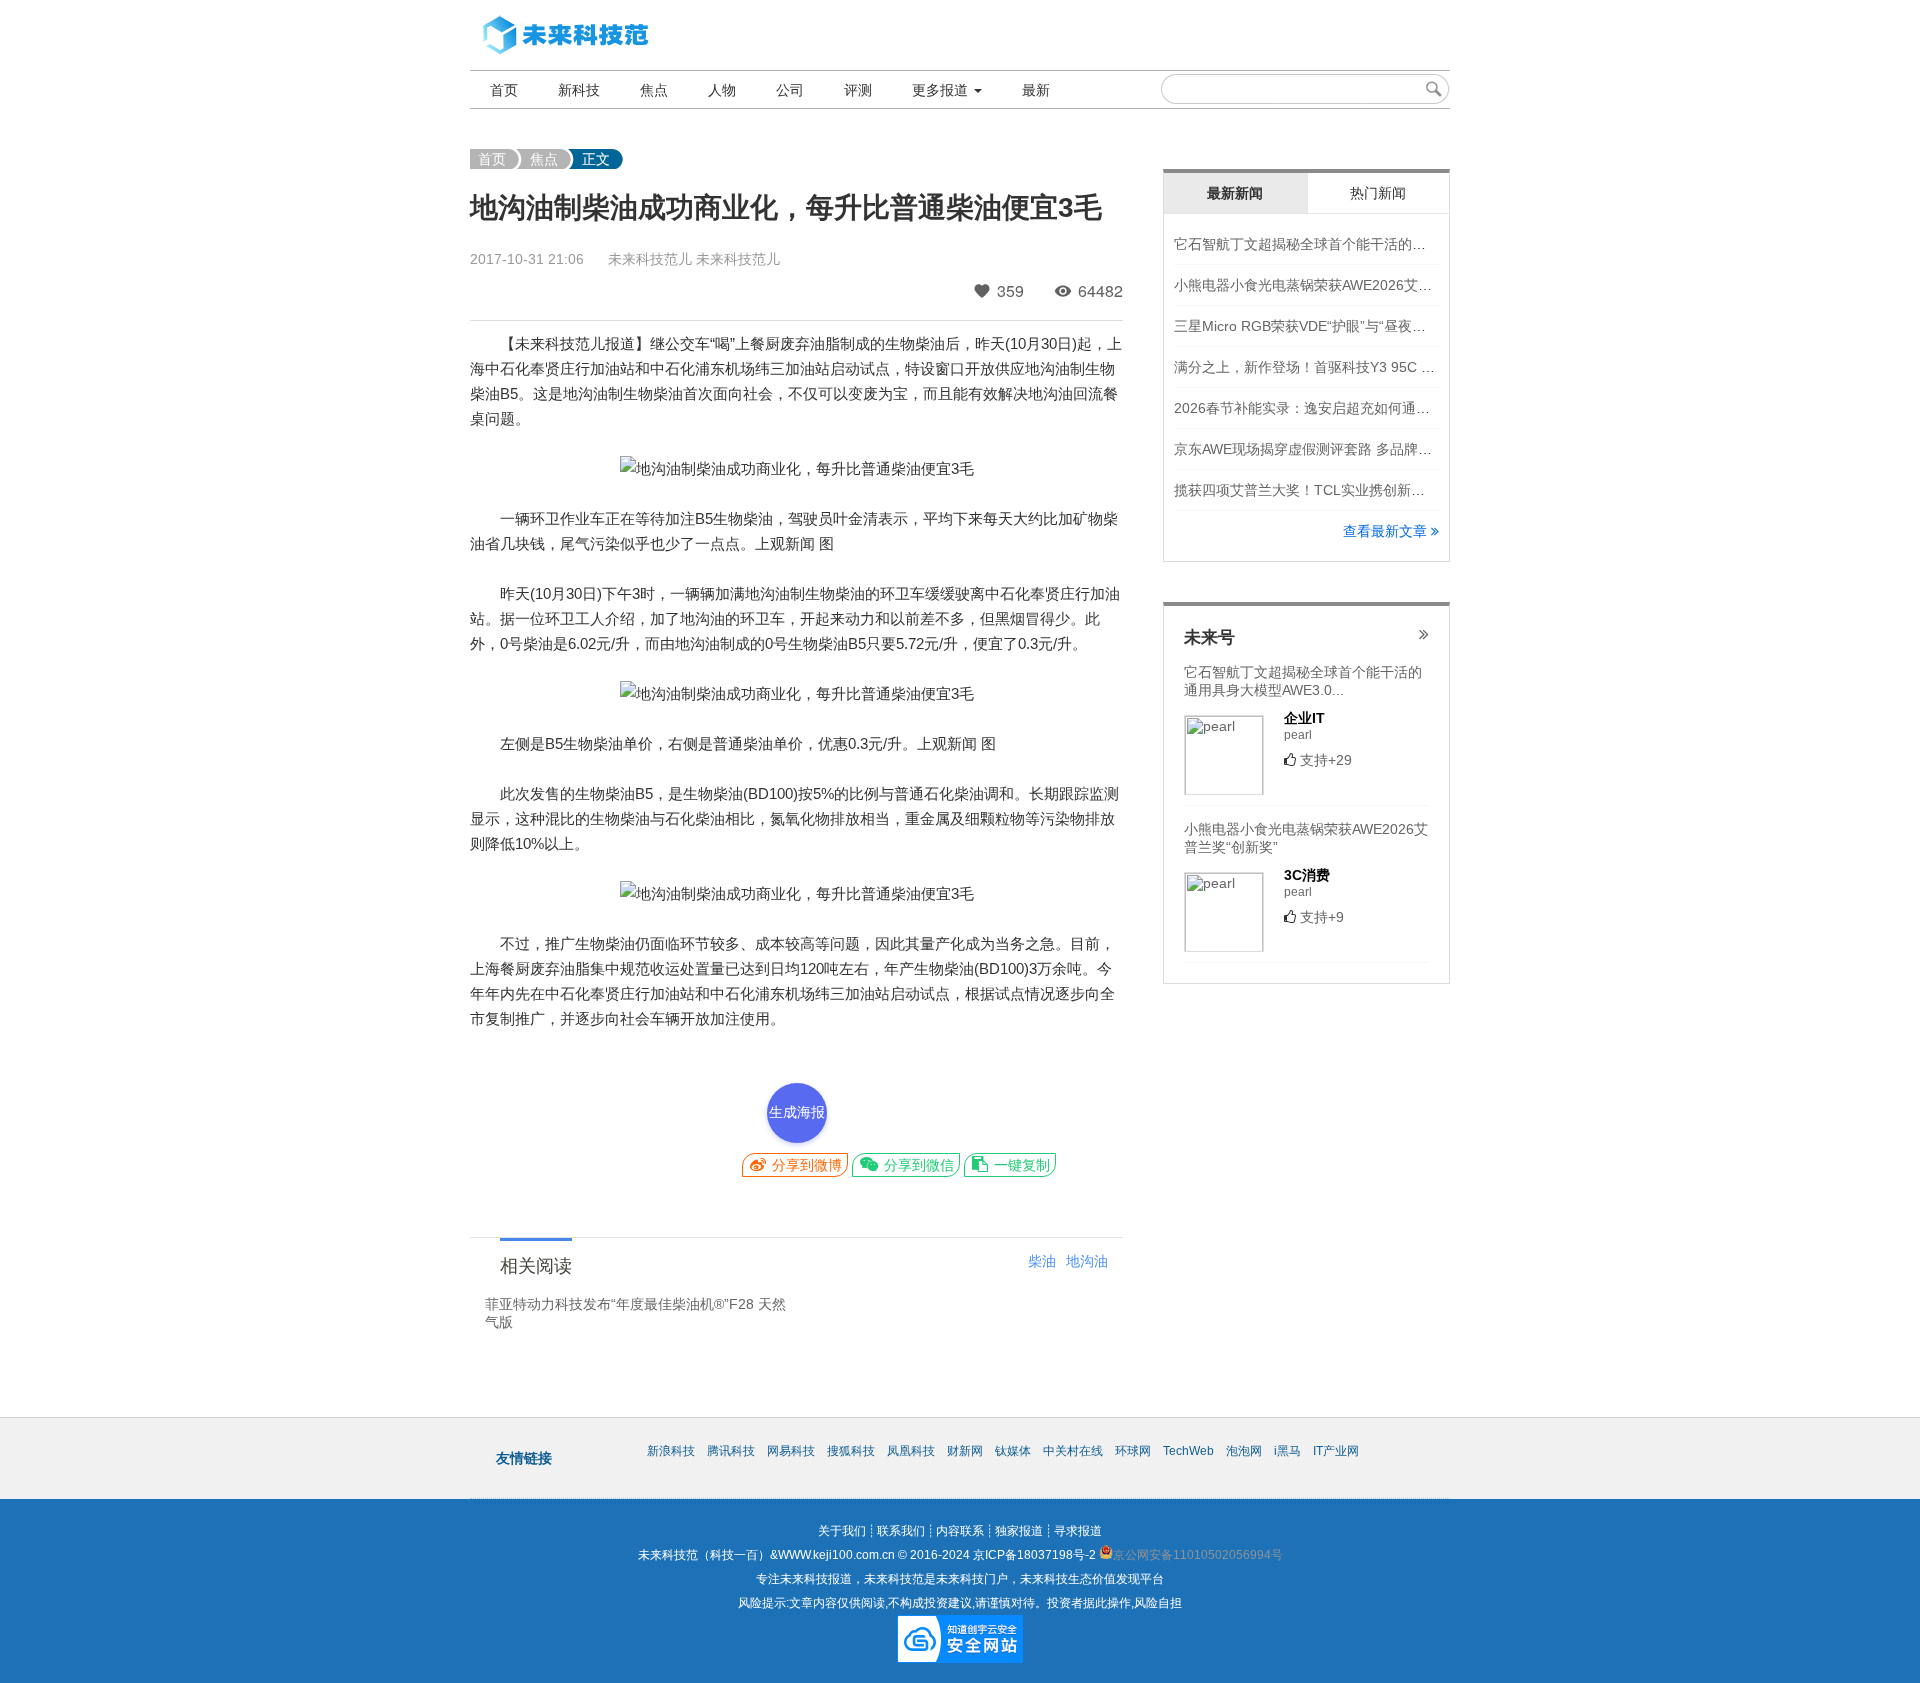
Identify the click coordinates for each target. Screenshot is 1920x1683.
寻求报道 (1078, 1531)
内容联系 (960, 1531)
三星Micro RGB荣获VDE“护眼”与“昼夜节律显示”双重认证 (1351, 326)
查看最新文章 (1387, 531)
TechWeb (1188, 1451)
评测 (858, 90)
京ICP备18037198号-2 (1034, 1555)
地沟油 (1087, 1261)
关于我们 (842, 1531)
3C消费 (1307, 875)
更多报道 (942, 90)
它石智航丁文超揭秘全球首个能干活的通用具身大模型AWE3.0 (1367, 244)
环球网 (1133, 1451)
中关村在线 (1073, 1451)
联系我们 (901, 1531)
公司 (790, 90)
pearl (1298, 735)
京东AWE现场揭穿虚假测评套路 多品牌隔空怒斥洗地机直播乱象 (1373, 449)
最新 (1036, 90)
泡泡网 (1244, 1451)
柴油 (1042, 1261)
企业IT (1304, 718)
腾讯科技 (731, 1451)
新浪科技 (671, 1451)
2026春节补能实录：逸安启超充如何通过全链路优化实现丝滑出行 (1379, 408)
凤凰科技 (911, 1451)
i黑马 (1287, 1451)
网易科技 (791, 1451)
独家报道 (1019, 1531)
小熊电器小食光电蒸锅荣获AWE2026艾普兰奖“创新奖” (1343, 285)
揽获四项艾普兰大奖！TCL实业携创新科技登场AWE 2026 (1353, 490)
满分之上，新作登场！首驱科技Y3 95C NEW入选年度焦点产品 (1369, 367)
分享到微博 (805, 1165)
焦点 (654, 90)
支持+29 (1326, 760)
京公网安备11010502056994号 (1198, 1555)
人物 (722, 90)
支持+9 (1322, 917)
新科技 (579, 90)
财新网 (965, 1451)
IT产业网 (1336, 1451)
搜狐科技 (851, 1451)
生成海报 (797, 1112)
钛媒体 (1013, 1451)
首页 (504, 90)
